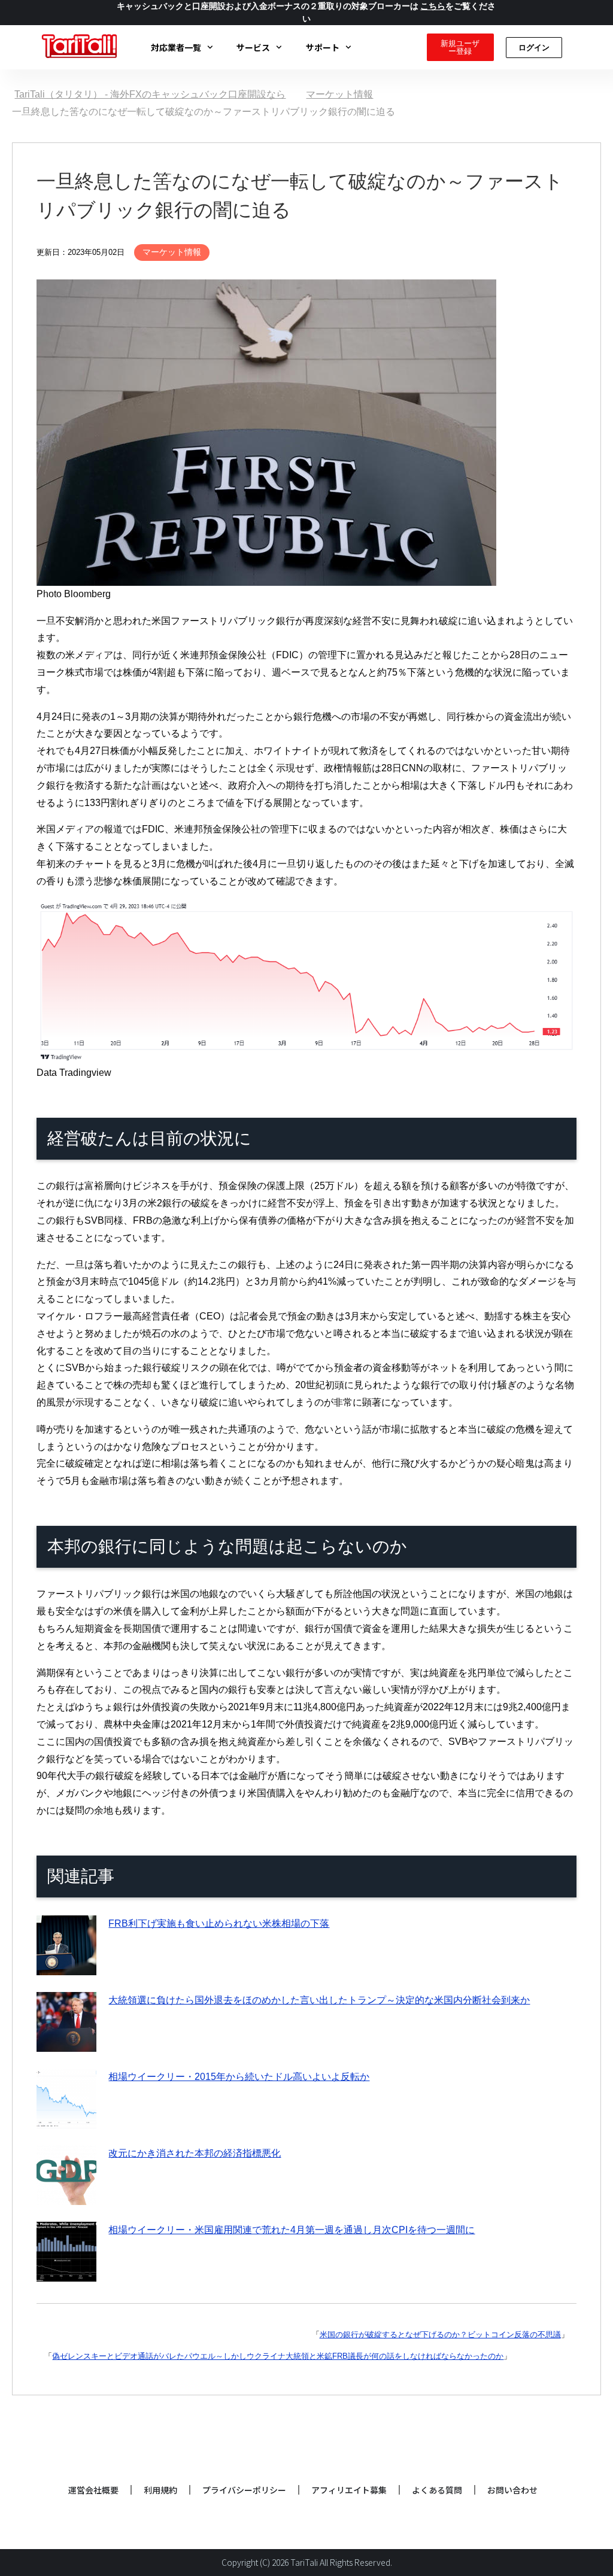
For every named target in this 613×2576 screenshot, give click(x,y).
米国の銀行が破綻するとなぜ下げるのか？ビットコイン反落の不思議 (440, 2335)
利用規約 (160, 2490)
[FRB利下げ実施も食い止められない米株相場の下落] (66, 1966)
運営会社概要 (93, 2490)
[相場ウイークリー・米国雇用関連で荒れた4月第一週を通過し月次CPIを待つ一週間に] (66, 2272)
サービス (253, 47)
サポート (323, 47)
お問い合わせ (512, 2490)
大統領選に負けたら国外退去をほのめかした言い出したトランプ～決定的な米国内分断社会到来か (319, 2000)
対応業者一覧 (176, 47)
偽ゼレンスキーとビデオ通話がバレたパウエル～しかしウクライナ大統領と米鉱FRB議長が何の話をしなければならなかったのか (278, 2356)
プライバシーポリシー (244, 2490)
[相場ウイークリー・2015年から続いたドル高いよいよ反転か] (66, 2119)
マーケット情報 (172, 252)
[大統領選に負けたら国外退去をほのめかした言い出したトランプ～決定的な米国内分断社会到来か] (66, 2043)
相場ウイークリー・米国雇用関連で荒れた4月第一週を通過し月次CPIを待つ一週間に (292, 2230)
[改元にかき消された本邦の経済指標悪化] (66, 2196)
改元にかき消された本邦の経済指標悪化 (195, 2153)
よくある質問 (437, 2490)
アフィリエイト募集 (349, 2490)
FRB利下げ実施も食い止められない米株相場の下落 (219, 1923)
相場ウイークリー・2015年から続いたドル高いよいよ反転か (239, 2077)
